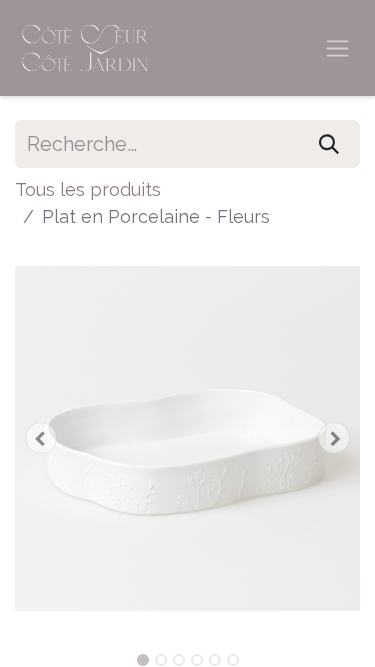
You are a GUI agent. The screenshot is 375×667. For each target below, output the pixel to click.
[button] (41, 438)
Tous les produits (88, 189)
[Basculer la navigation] (337, 48)
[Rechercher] (329, 144)
